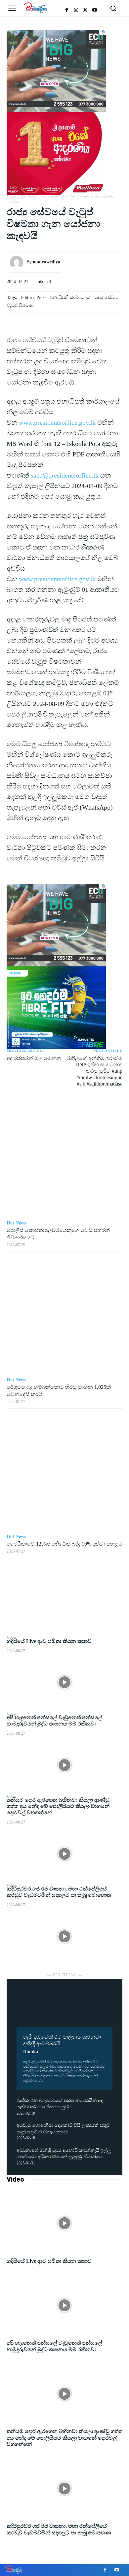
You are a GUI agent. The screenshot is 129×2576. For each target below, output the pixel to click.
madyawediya (46, 262)
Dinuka (31, 2052)
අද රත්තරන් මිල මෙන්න (34, 1058)
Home (11, 197)
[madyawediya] (18, 262)
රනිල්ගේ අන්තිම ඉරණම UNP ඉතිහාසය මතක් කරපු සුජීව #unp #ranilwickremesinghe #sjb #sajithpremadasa (95, 1071)
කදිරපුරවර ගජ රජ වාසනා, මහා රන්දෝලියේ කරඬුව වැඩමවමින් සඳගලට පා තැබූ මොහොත (59, 1892)
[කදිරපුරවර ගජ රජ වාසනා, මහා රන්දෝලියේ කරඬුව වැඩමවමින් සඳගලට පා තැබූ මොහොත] (64, 1936)
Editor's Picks (33, 298)
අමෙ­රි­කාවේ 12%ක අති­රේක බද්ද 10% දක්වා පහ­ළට (64, 1544)
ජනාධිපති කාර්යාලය (70, 298)
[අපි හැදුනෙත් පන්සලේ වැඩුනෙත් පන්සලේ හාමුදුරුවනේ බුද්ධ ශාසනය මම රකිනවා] (64, 1765)
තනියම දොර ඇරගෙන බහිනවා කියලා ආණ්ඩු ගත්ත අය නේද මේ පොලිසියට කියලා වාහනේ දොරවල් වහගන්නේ (58, 1806)
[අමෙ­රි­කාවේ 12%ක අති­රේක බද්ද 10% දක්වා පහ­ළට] (64, 1471)
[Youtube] (95, 10)
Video (15, 2179)
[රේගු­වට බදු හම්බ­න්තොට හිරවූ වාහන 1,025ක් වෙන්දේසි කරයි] (64, 1315)
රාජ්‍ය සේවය (106, 298)
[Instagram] (76, 10)
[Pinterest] (64, 1604)
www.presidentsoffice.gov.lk (57, 422)
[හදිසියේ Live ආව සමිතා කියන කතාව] (64, 1682)
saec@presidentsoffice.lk (65, 475)
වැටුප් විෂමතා (20, 305)
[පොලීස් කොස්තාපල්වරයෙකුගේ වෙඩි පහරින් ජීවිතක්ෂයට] (64, 1158)
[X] (85, 10)
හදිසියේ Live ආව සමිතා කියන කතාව (49, 1641)
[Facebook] (67, 10)
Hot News (29, 197)
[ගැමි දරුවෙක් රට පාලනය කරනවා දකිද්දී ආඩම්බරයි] (64, 2008)
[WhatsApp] (64, 1619)
